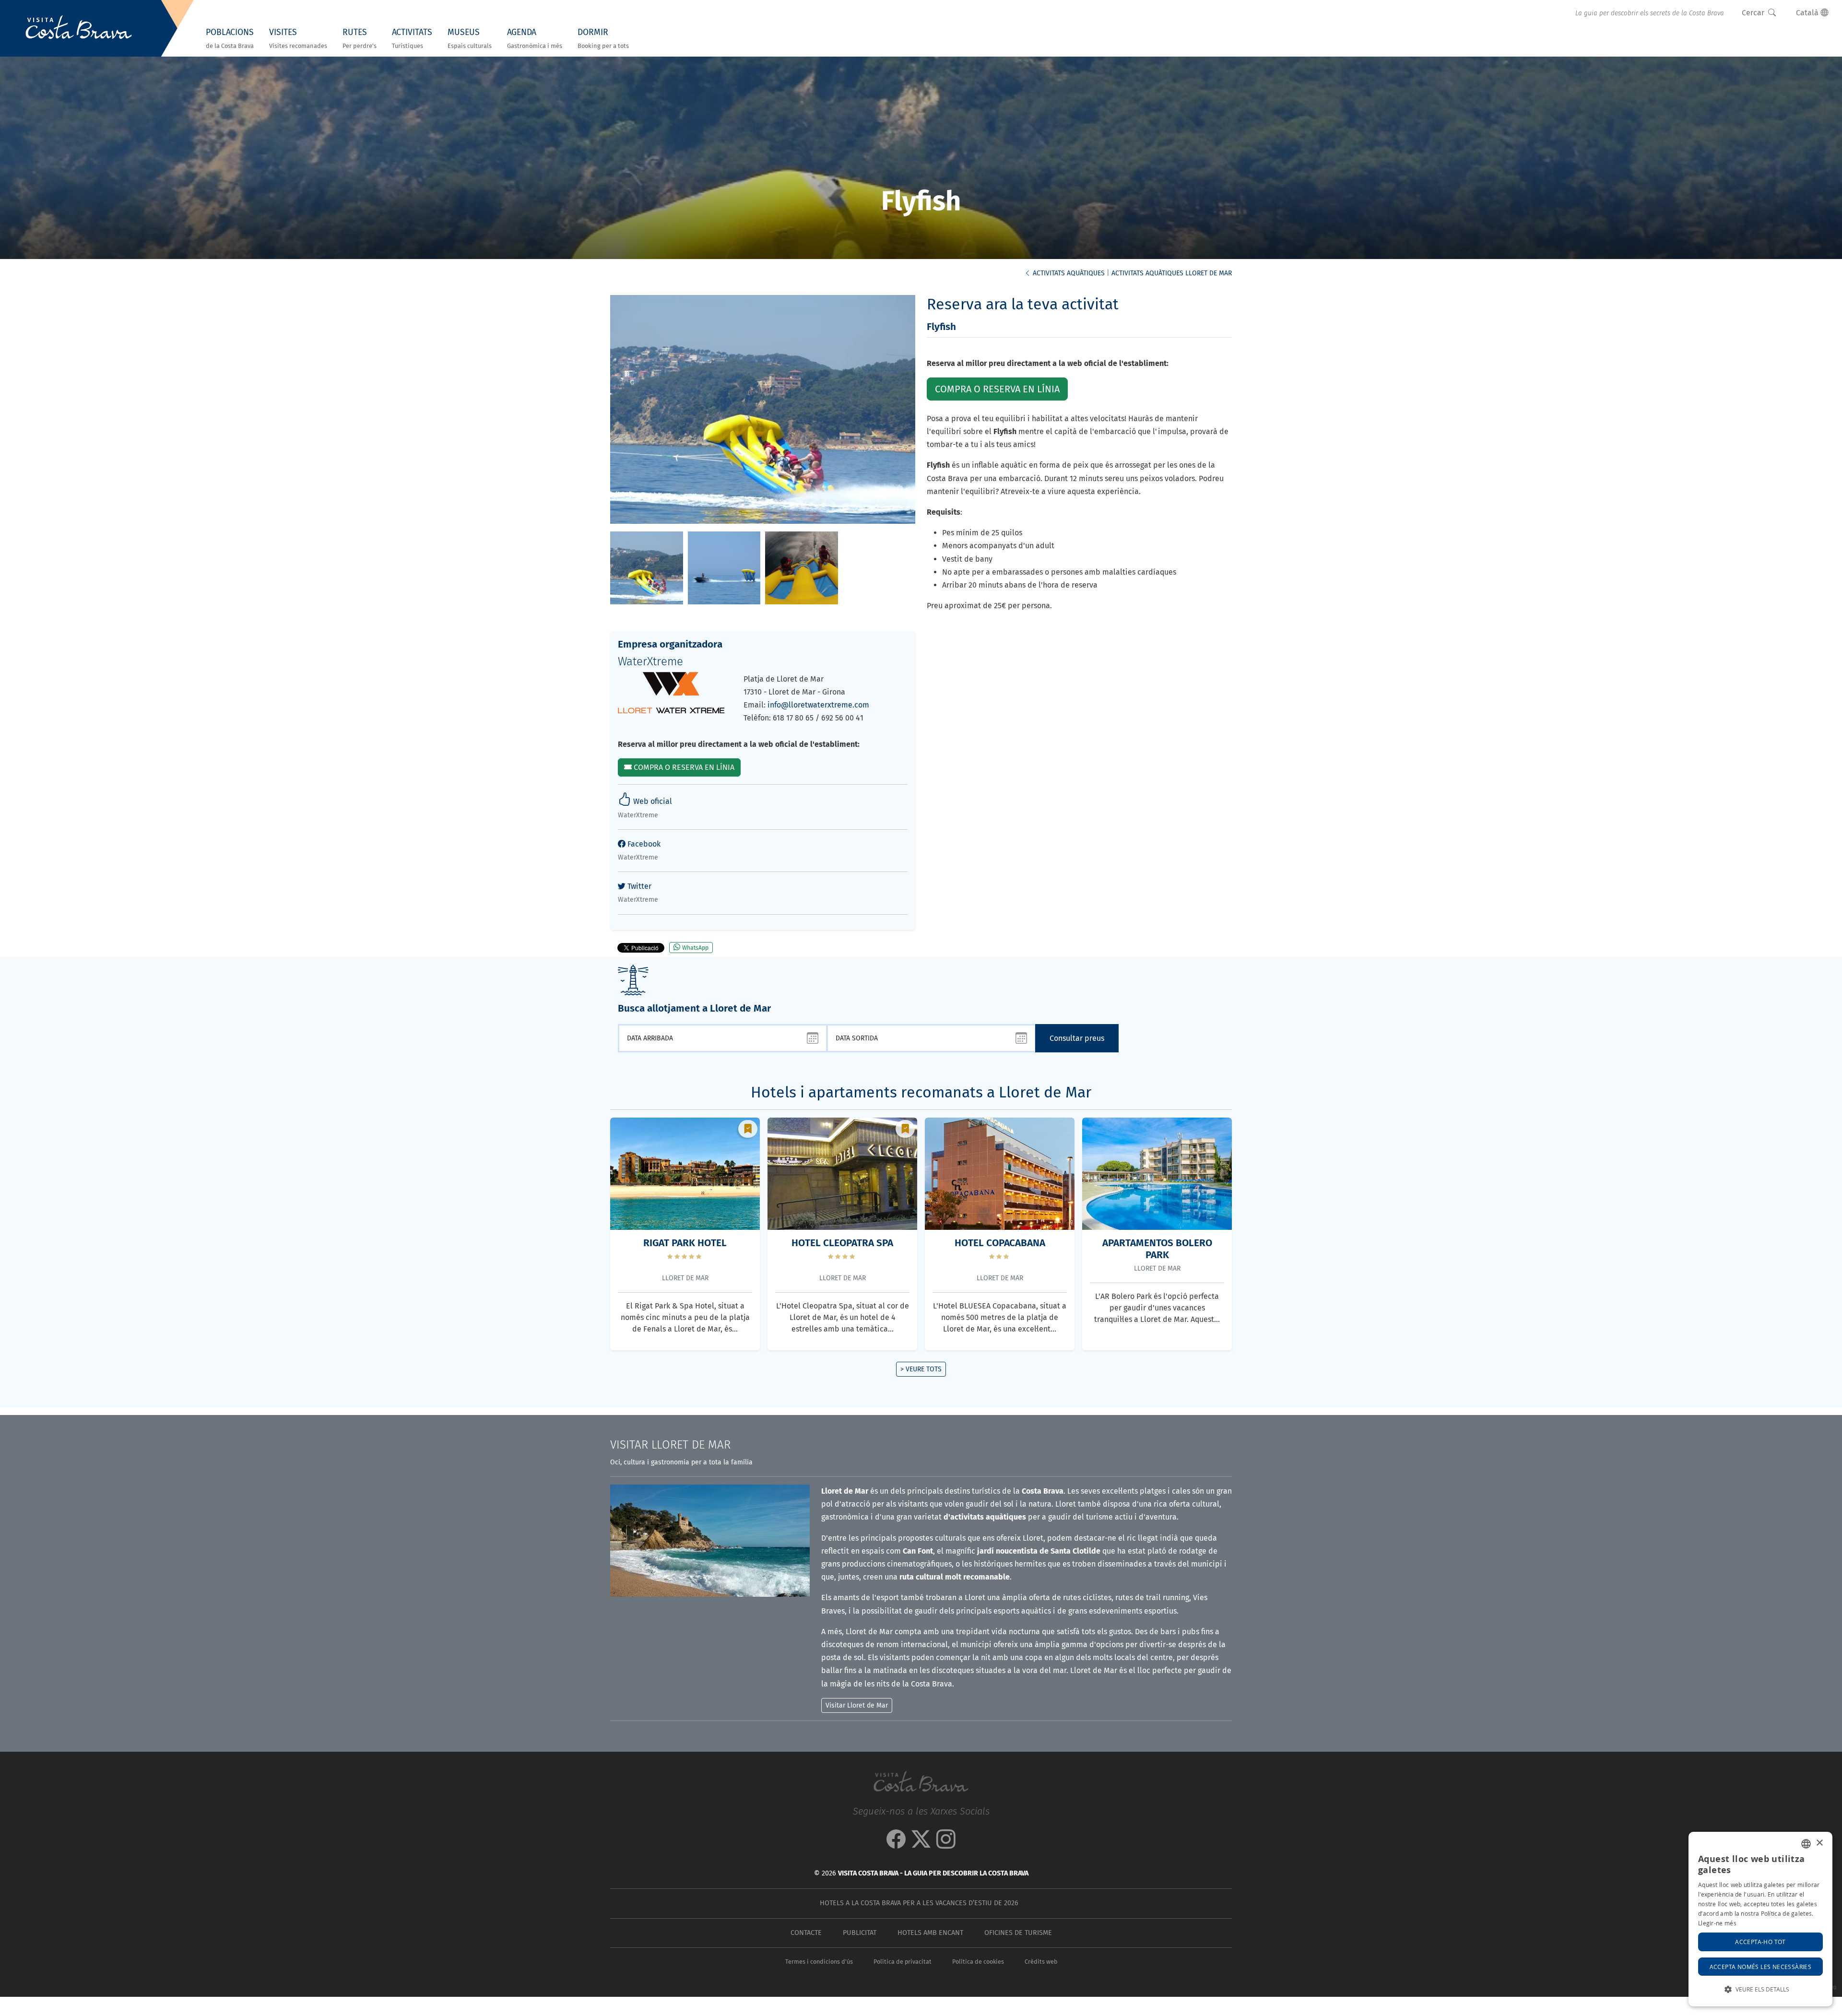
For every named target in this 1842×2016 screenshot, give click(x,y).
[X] (921, 1844)
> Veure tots (921, 1369)
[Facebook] (896, 1844)
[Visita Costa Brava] (79, 28)
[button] (1760, 1989)
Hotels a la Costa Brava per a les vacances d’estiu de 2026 (919, 1903)
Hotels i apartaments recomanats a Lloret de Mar (921, 1092)
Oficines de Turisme (1018, 1933)
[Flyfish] (647, 567)
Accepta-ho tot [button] (1760, 1942)
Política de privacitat (903, 1962)
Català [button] (1808, 13)
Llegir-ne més (1717, 1923)
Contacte (806, 1933)
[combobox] (1806, 1844)
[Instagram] (946, 1844)
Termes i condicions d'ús (819, 1962)
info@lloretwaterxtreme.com (818, 705)
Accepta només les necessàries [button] (1761, 1967)
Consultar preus (1077, 1038)
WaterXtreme (650, 661)
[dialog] (1760, 1919)
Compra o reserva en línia (683, 767)
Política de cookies (978, 1962)
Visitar (670, 1445)
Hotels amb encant (930, 1933)
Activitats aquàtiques (1068, 273)
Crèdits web (1041, 1962)
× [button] (1819, 1843)
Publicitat (860, 1933)
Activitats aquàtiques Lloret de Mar (1172, 273)
